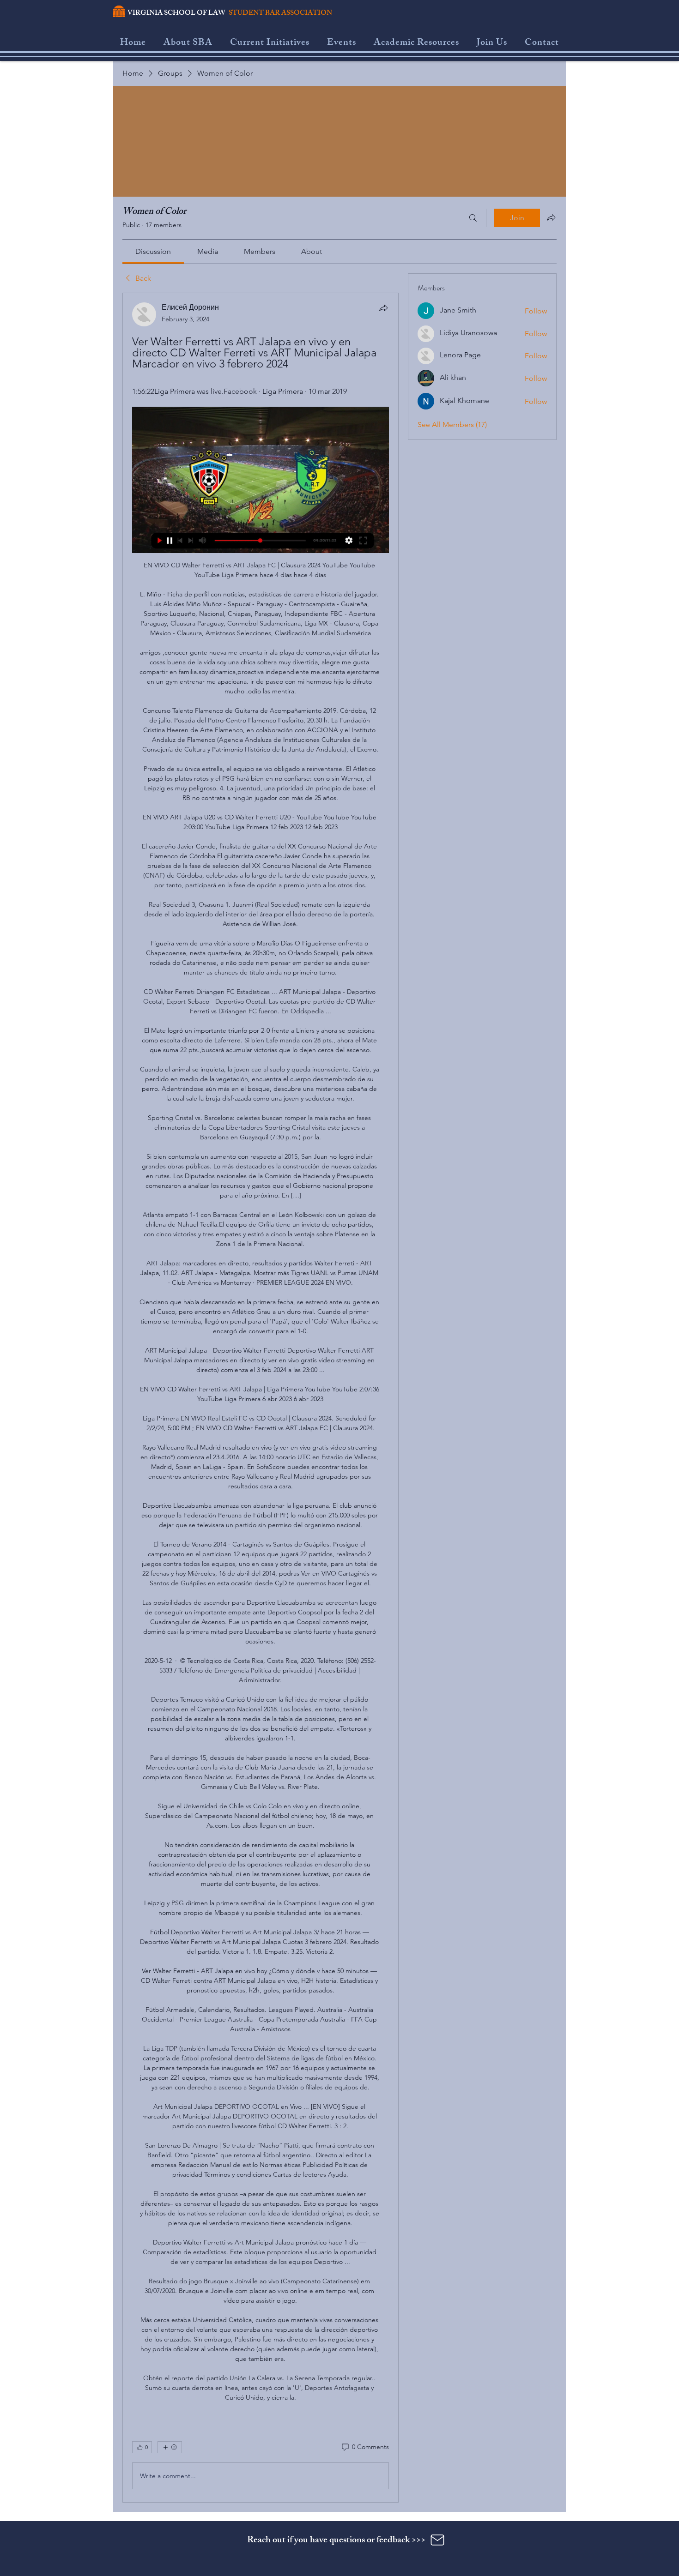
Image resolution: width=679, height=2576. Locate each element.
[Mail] (437, 2540)
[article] (261, 1398)
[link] (153, 251)
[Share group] (551, 217)
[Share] (383, 308)
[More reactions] (170, 2447)
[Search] (473, 218)
